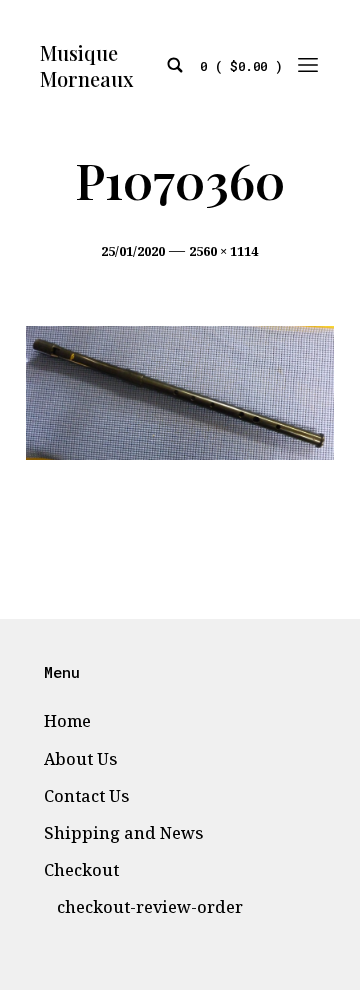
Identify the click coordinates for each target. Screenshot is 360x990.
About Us (80, 759)
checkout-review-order (150, 907)
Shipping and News (123, 833)
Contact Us (86, 796)
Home (67, 721)
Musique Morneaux (87, 66)
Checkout (81, 870)
